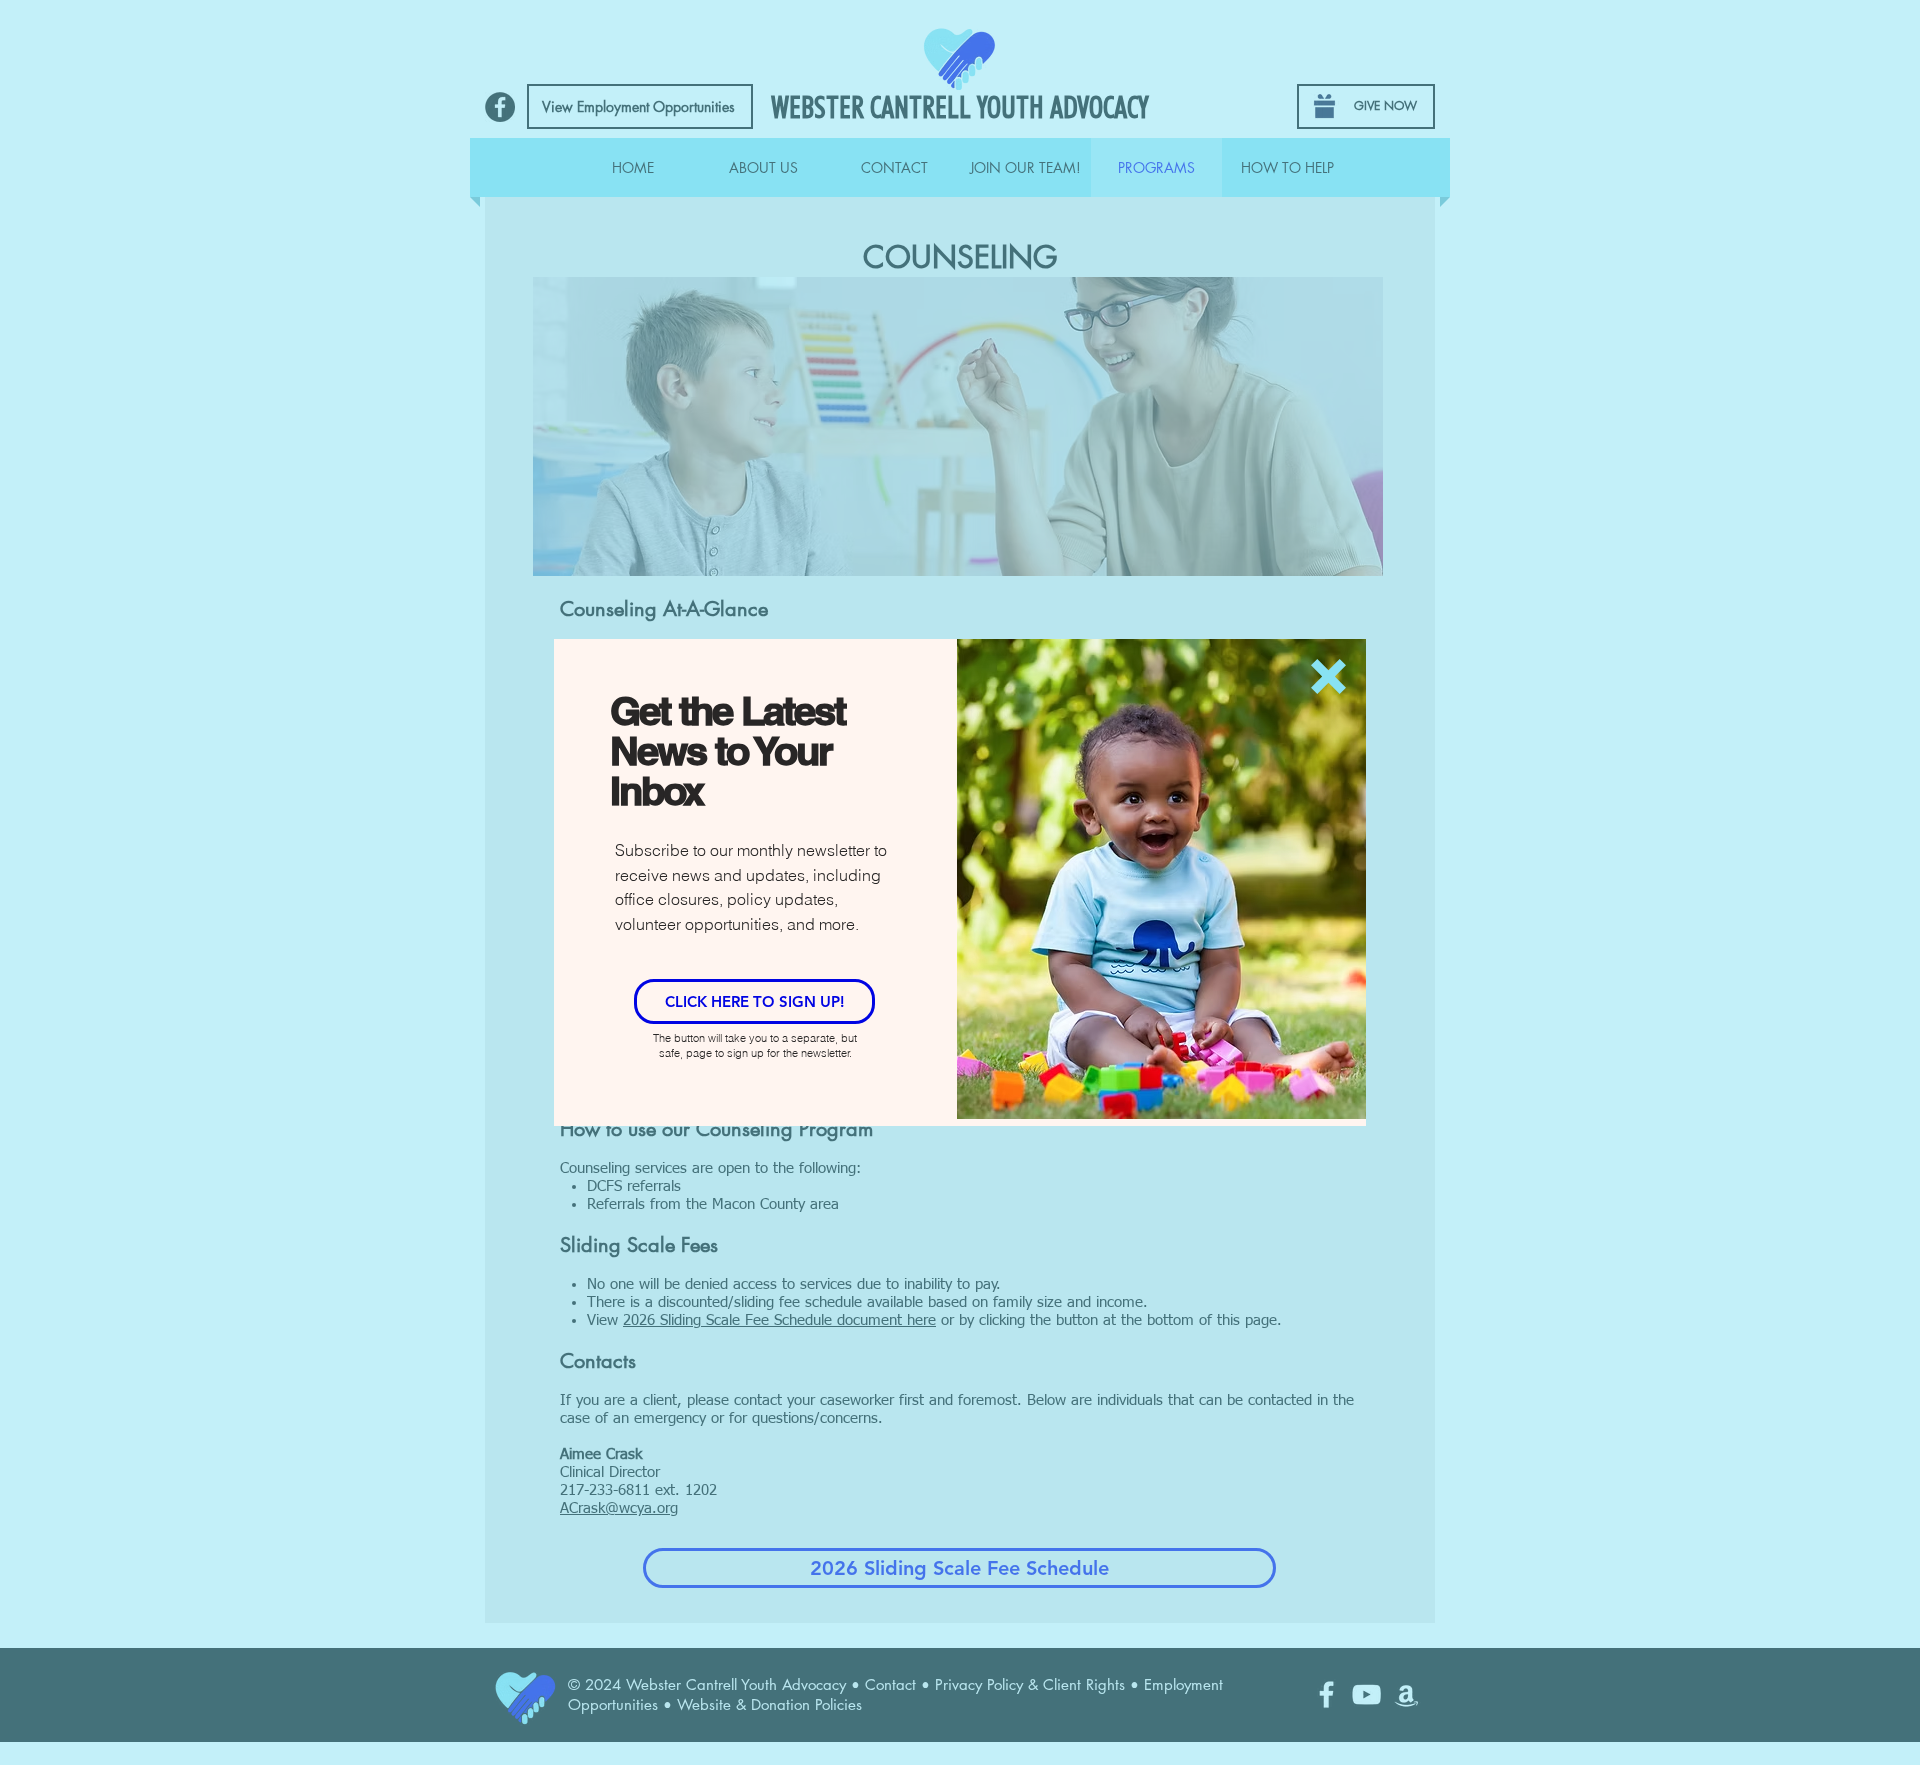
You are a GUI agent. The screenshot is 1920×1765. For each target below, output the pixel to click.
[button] (1328, 676)
